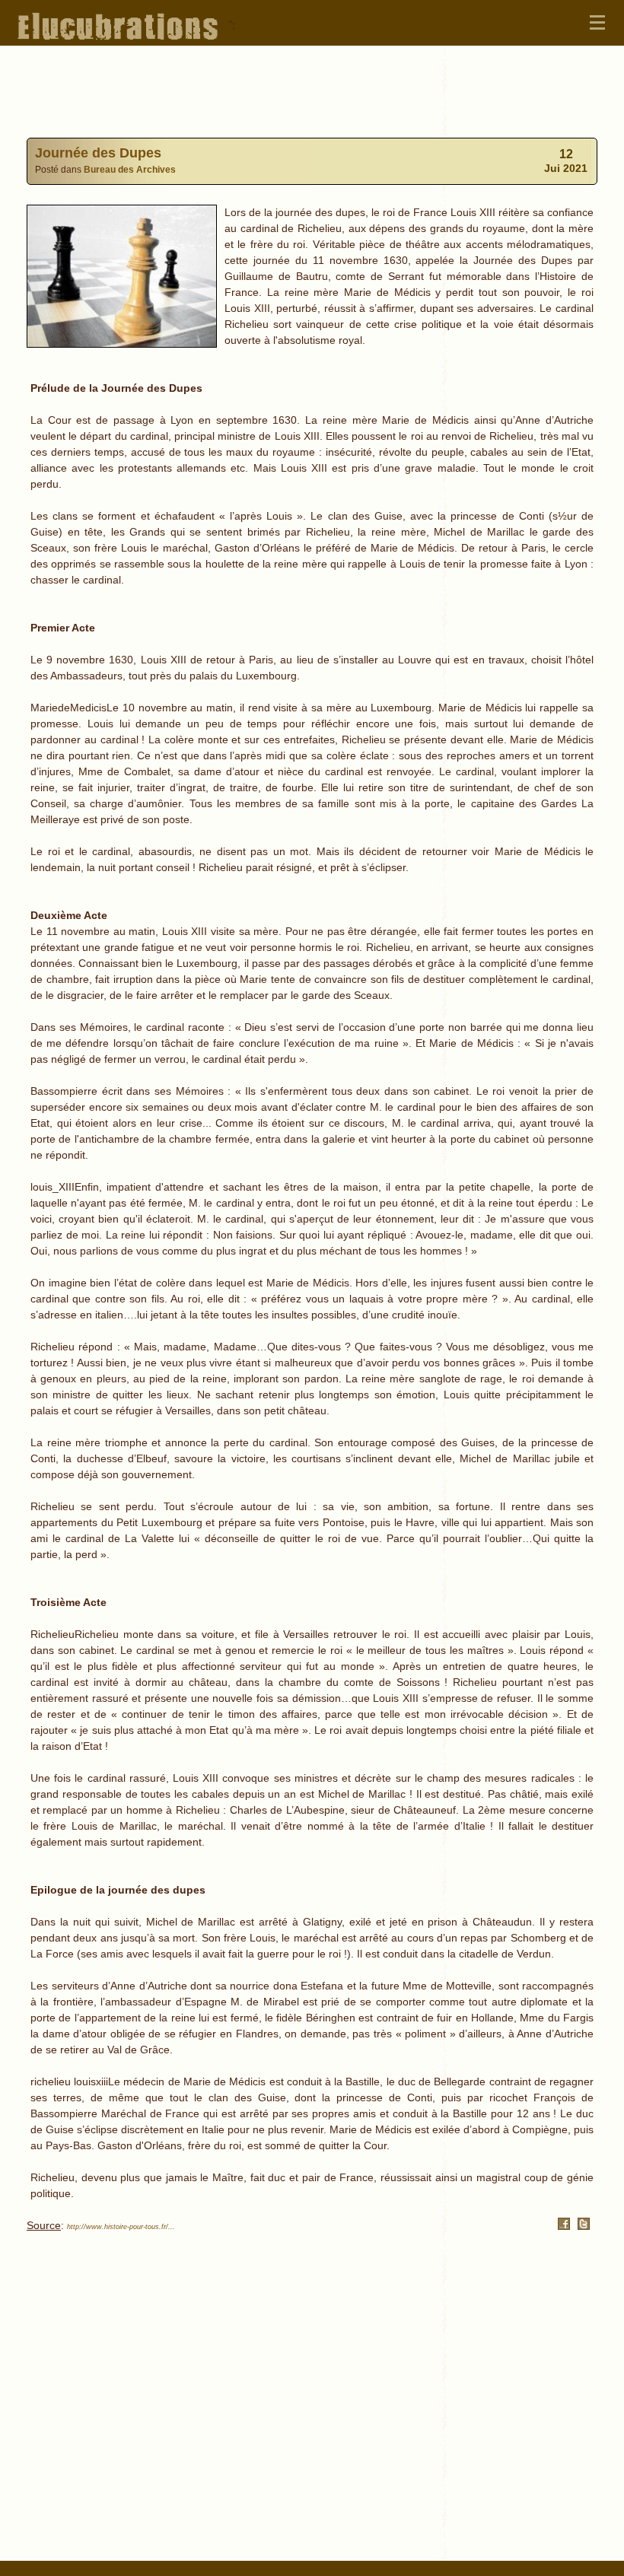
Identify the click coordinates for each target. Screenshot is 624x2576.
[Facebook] (564, 2226)
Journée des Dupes (98, 153)
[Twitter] (584, 2226)
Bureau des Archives (130, 169)
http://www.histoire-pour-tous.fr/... (121, 2227)
